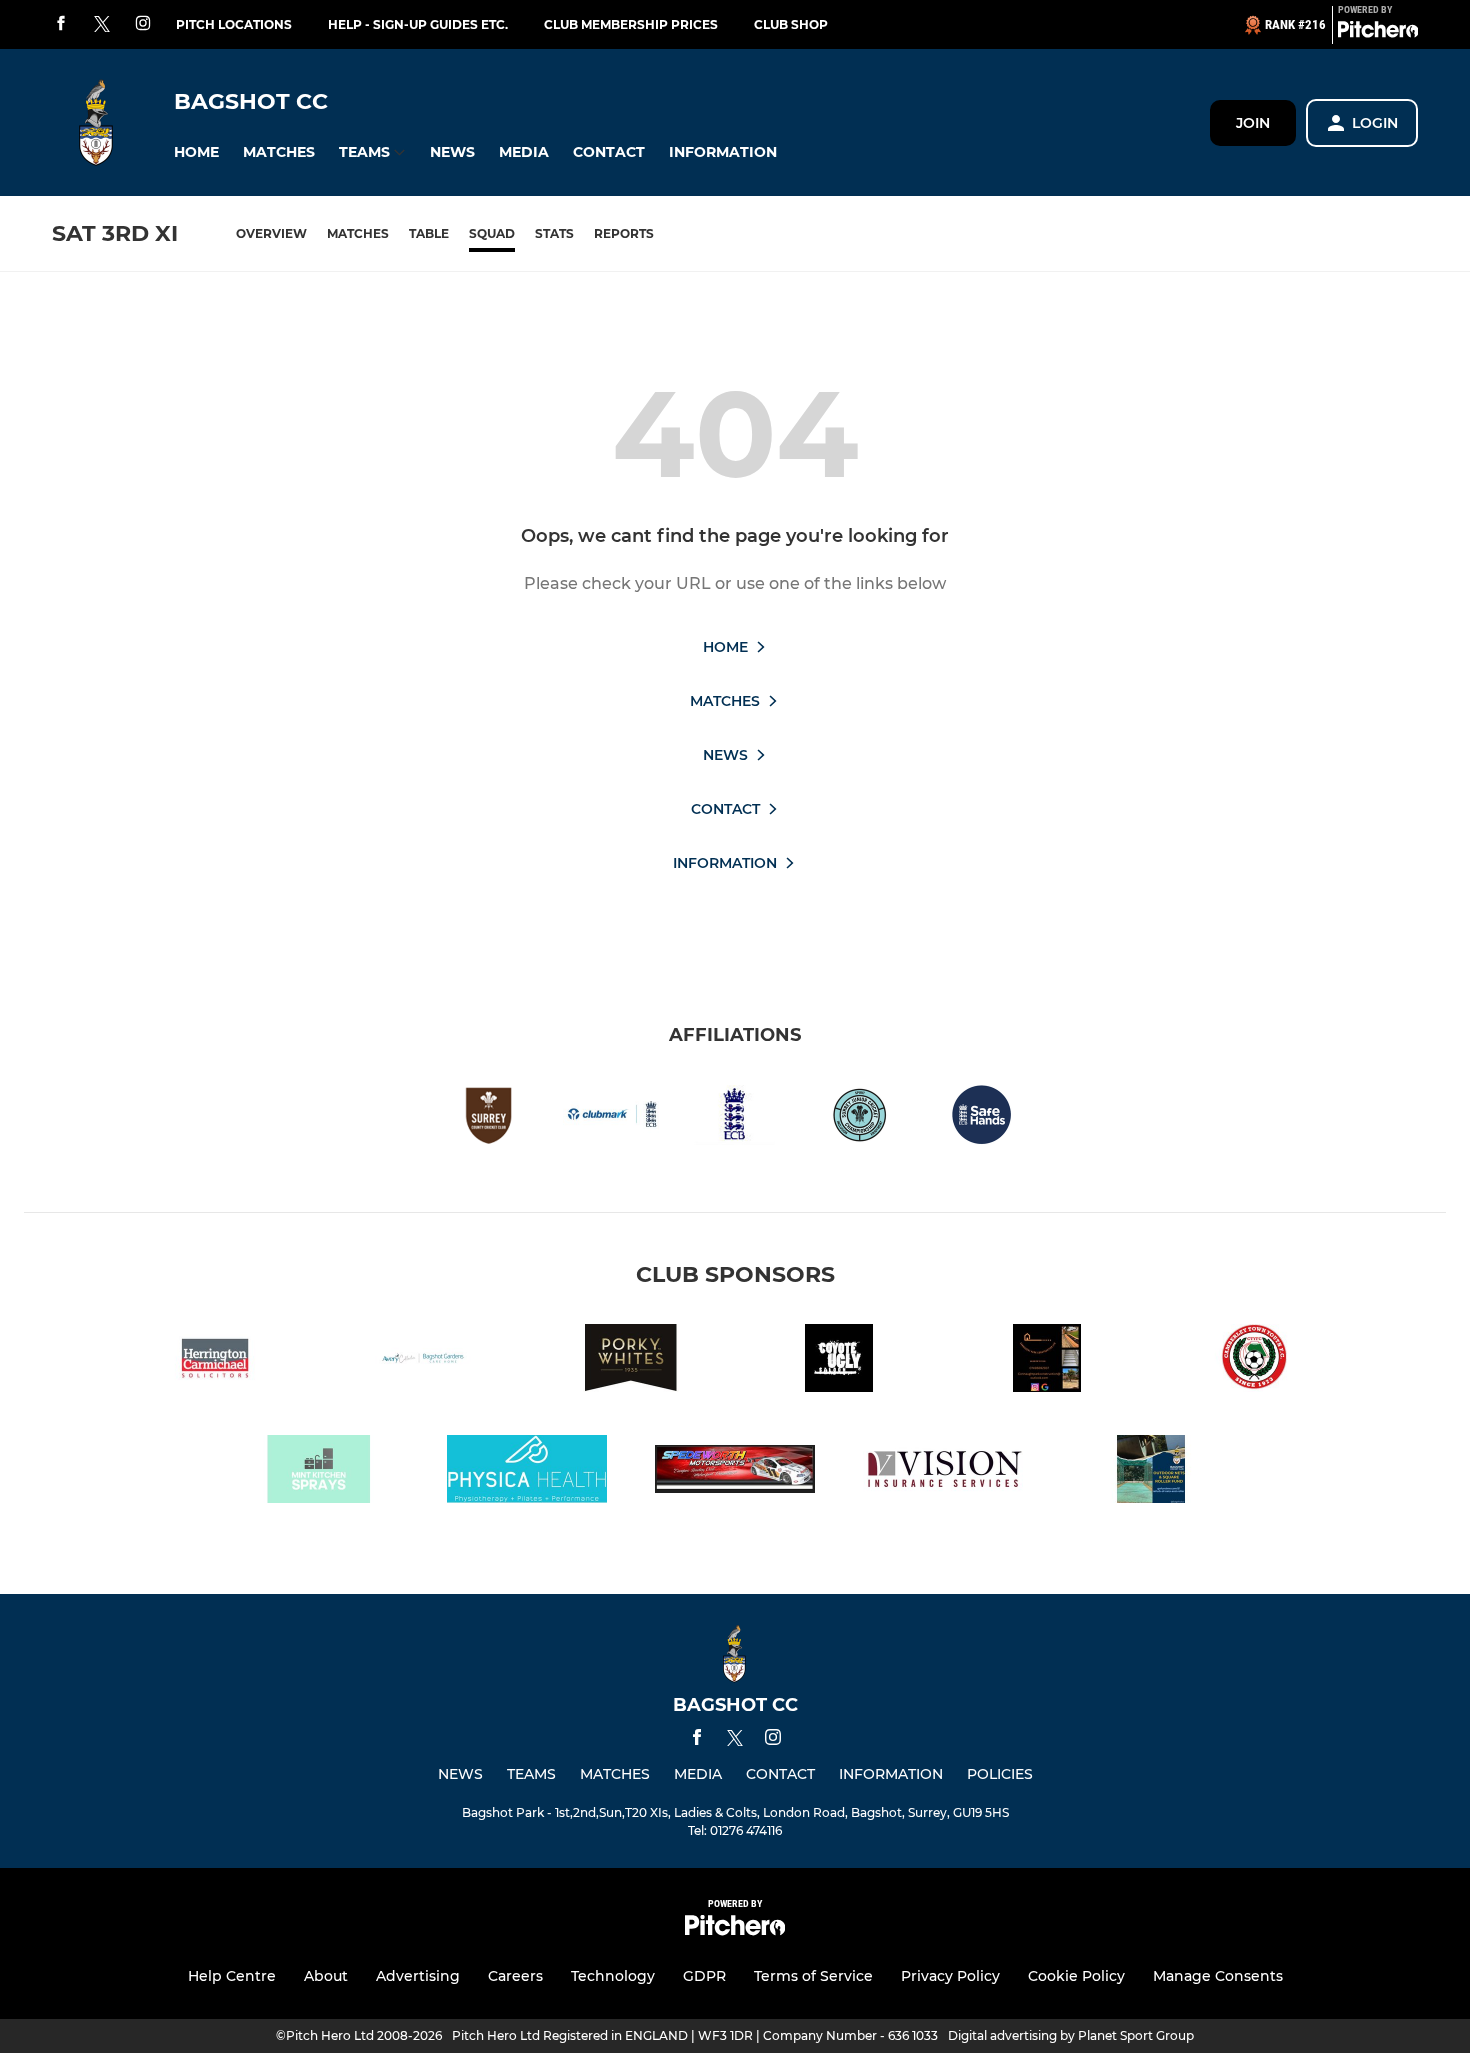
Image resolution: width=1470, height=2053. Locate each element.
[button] (196, 152)
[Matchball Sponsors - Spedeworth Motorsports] (735, 1472)
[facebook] (61, 24)
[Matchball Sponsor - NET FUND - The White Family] (1151, 1472)
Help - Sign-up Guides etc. (418, 24)
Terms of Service (813, 1976)
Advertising (418, 1976)
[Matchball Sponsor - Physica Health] (527, 1472)
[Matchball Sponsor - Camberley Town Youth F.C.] (1255, 1361)
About (326, 1976)
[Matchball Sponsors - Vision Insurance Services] (943, 1472)
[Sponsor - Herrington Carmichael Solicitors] (215, 1361)
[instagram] (143, 24)
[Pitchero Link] (1378, 33)
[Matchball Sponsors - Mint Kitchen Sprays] (319, 1472)
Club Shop (791, 24)
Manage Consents (1218, 1976)
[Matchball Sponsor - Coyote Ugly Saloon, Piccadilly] (839, 1361)
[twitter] (102, 25)
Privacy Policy (950, 1976)
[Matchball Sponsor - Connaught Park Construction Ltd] (1047, 1361)
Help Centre (232, 1976)
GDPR (704, 1976)
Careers (515, 1976)
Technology (613, 1976)
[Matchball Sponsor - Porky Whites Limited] (631, 1361)
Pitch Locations (234, 24)
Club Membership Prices (631, 24)
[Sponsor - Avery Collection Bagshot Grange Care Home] (423, 1361)
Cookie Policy (1076, 1976)
